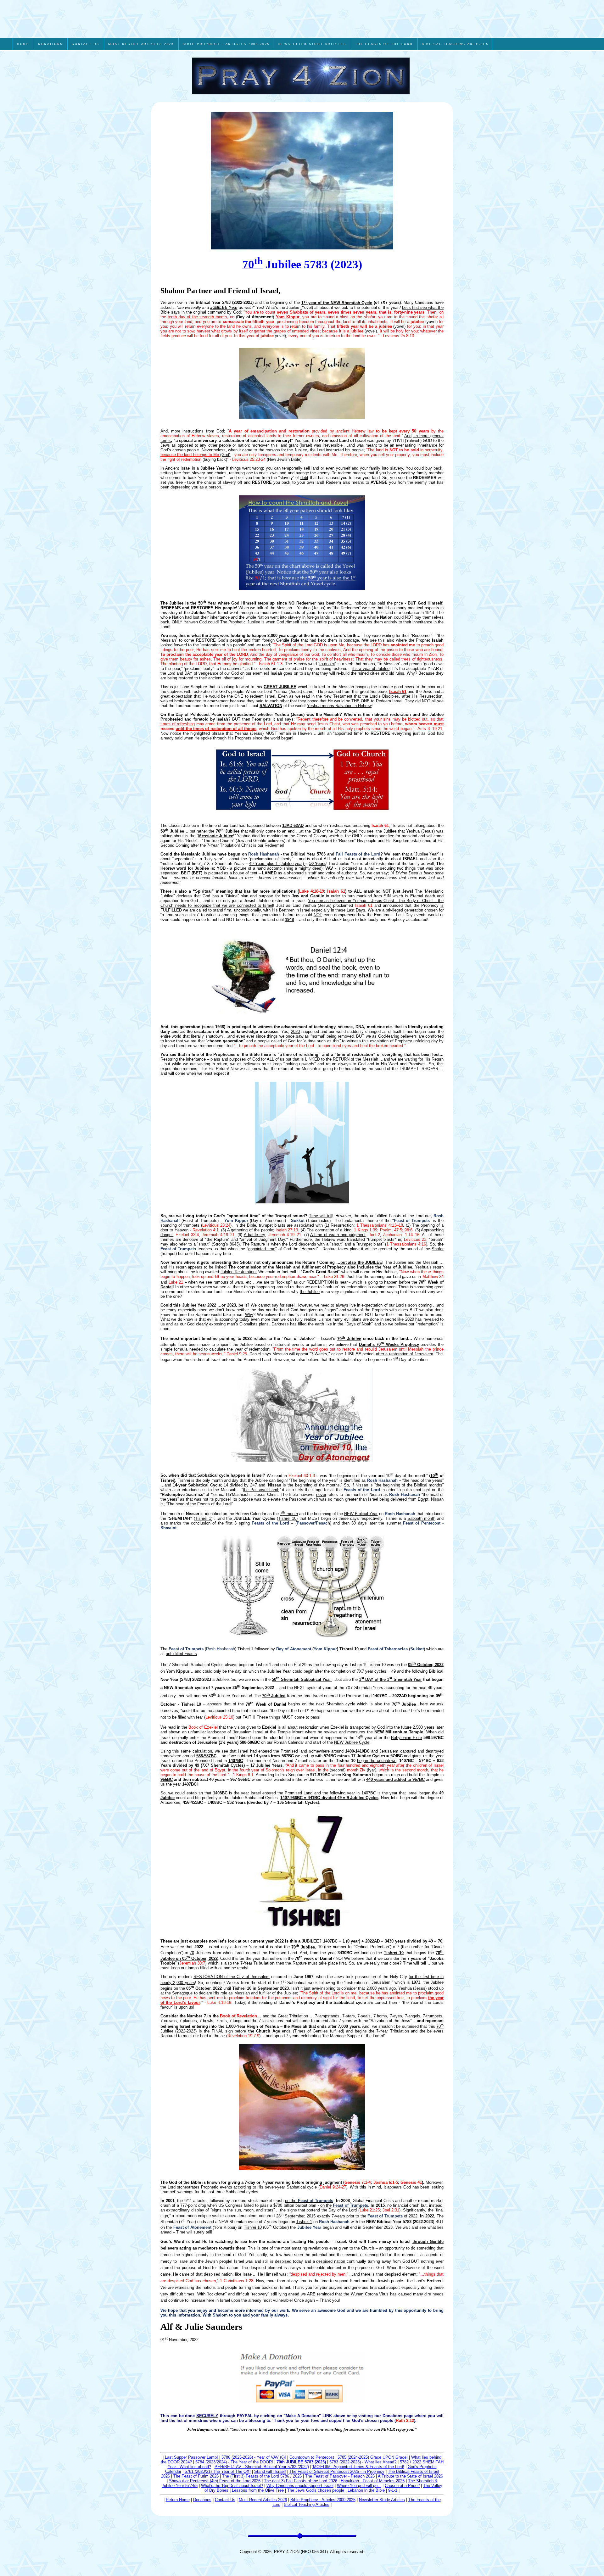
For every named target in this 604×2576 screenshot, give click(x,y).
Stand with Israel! (270, 2471)
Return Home (178, 2500)
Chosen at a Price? (402, 2486)
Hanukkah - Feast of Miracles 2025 (373, 2481)
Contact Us (225, 2500)
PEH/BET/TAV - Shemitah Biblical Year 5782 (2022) (262, 2467)
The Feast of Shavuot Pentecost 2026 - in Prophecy (337, 2471)
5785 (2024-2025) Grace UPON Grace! (373, 2457)
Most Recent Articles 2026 (263, 2500)
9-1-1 (393, 2490)
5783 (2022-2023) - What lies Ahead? (363, 2462)
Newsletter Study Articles (382, 2500)
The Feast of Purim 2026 (196, 2476)
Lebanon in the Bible (366, 2490)
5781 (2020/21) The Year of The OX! (218, 2471)
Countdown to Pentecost (312, 2457)
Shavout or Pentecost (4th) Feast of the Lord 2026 (215, 2481)
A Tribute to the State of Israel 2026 (410, 2476)
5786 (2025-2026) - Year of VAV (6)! (254, 2457)
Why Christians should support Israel (300, 2486)
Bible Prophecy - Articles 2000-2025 (323, 2500)
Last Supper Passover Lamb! (191, 2457)
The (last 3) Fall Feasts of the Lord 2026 (301, 2481)
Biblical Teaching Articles (307, 2504)
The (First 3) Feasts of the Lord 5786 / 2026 (262, 2476)
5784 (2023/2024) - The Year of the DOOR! (234, 2462)
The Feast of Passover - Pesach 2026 (340, 2476)
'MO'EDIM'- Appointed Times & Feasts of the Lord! (358, 2467)
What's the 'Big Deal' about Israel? (232, 2486)
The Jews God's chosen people (316, 2490)
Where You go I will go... (359, 2486)
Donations (202, 2500)
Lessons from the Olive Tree (258, 2490)
